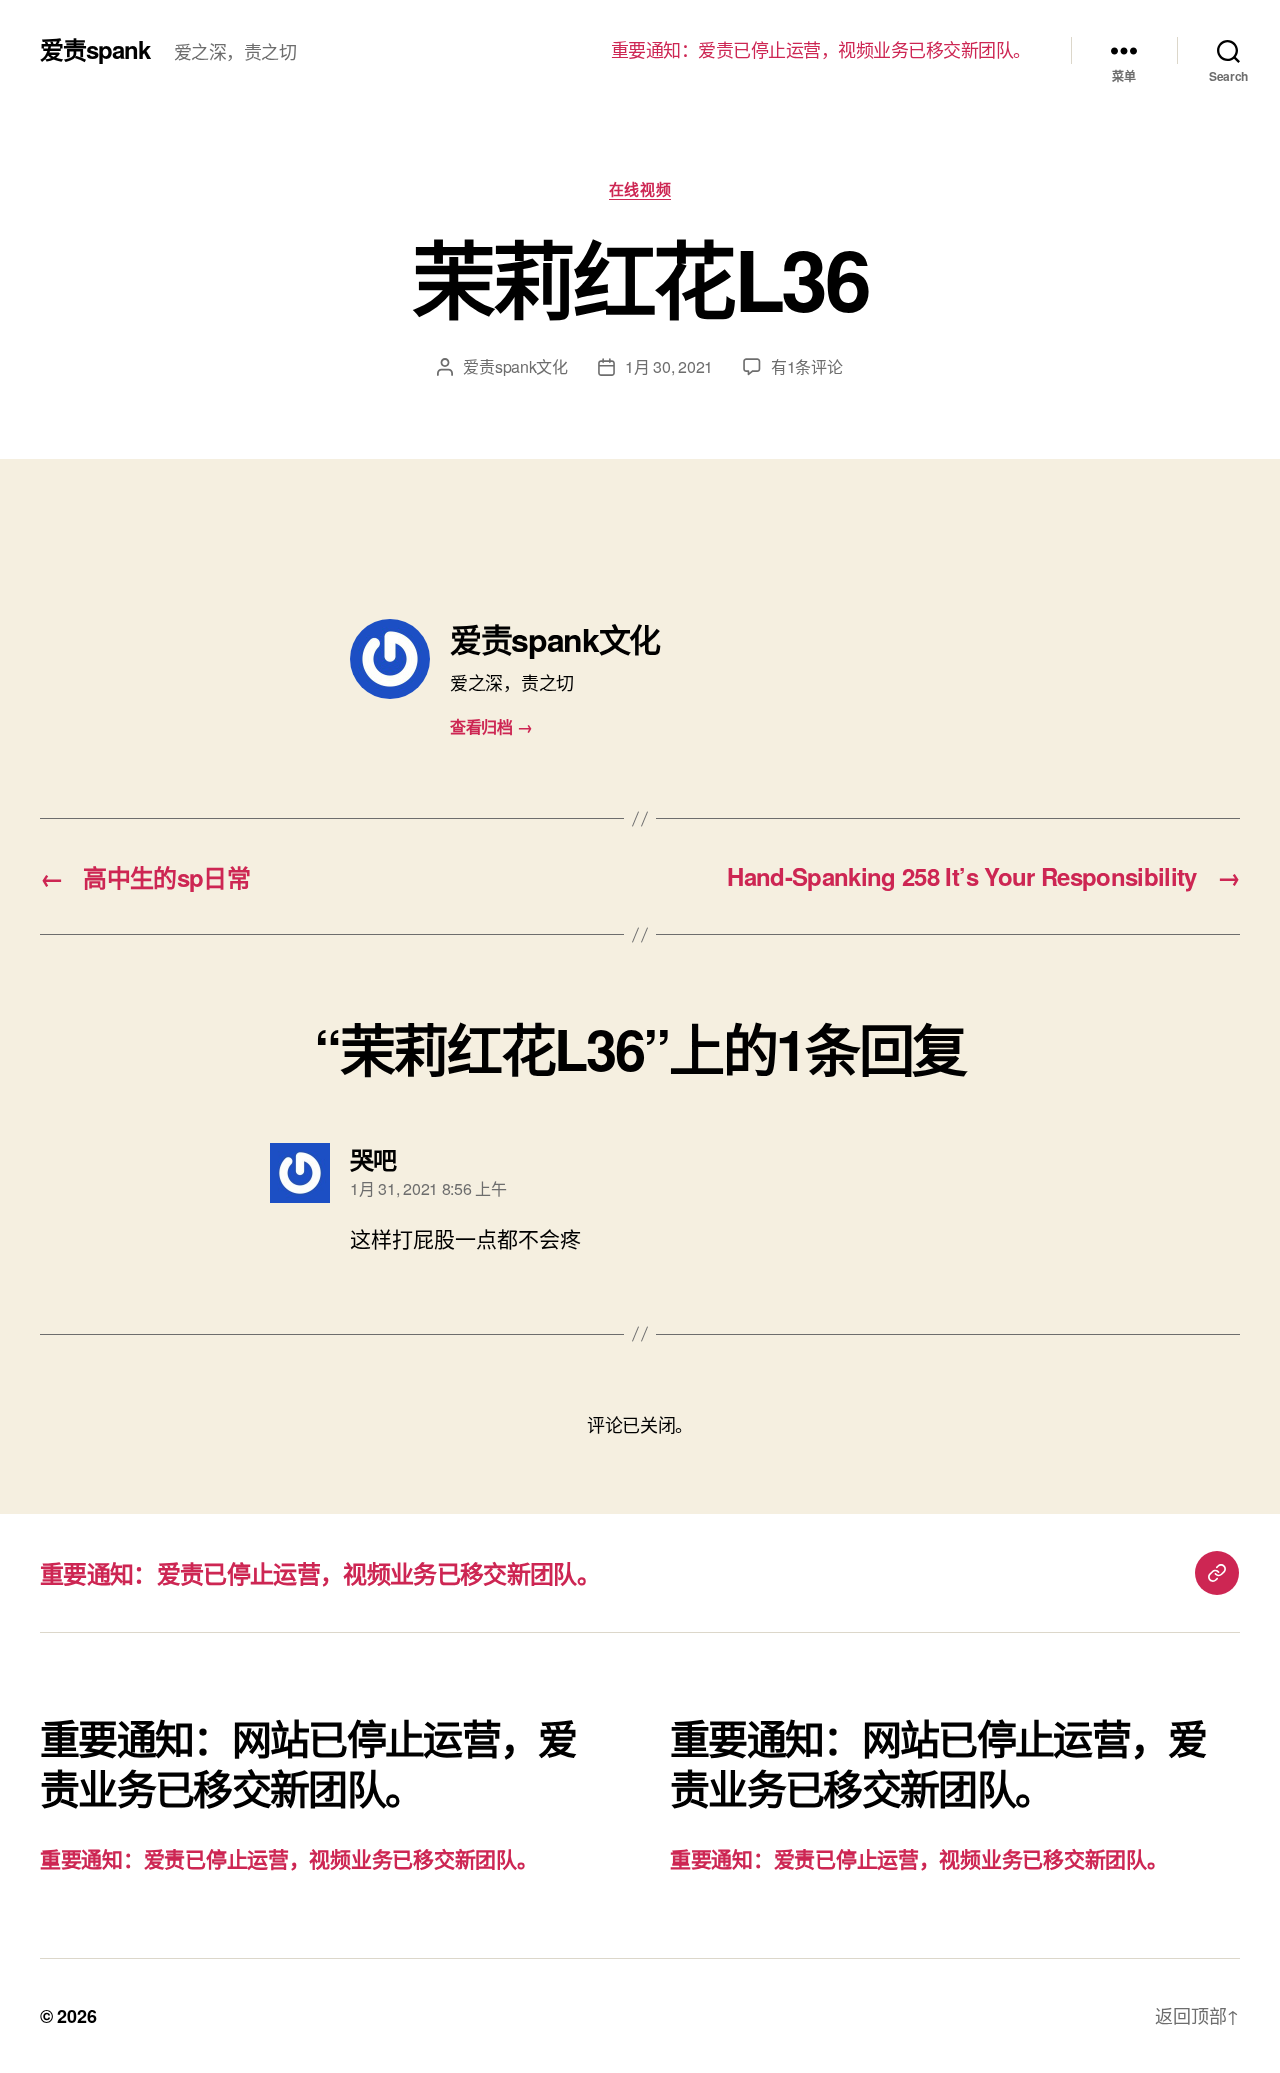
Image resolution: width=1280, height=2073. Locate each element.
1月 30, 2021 (669, 366)
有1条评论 (807, 366)
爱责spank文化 (515, 366)
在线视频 (640, 190)
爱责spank (95, 49)
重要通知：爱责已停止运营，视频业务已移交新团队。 (821, 50)
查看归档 (491, 726)
